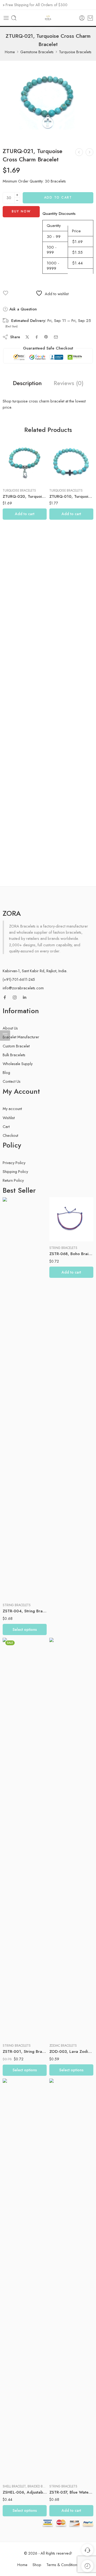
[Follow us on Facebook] (5, 997)
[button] (25, 514)
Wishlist (9, 1118)
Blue (17, 1579)
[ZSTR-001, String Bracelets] (25, 1838)
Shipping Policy (15, 1171)
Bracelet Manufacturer (21, 1037)
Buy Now (21, 211)
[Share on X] (27, 337)
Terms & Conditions (63, 2565)
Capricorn (64, 2030)
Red (17, 2464)
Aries (64, 2014)
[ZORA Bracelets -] (48, 18)
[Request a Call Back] (87, 2550)
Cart (6, 1126)
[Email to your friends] (56, 337)
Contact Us (12, 1081)
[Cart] (90, 18)
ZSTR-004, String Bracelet (25, 1611)
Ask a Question (22, 309)
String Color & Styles (13, 1561)
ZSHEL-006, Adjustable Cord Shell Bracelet (25, 2492)
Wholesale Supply (18, 1064)
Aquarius (64, 2006)
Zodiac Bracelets (63, 2046)
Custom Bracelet (16, 1046)
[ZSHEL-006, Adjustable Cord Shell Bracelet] (25, 2279)
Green (17, 2031)
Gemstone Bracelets (37, 52)
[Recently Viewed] (87, 2566)
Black (17, 1570)
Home (10, 52)
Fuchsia (17, 1587)
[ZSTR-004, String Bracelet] (25, 1398)
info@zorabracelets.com (23, 988)
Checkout (10, 1135)
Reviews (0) (69, 383)
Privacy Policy (14, 1163)
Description (27, 383)
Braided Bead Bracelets (46, 2486)
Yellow (17, 2472)
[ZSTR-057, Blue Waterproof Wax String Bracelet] (71, 2279)
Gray (17, 1595)
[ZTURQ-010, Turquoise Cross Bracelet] (71, 462)
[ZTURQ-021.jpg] (48, 101)
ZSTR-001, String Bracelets (25, 2051)
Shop (37, 2565)
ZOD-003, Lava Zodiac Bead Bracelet (71, 2051)
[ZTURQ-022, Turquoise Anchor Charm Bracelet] (89, 152)
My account (12, 1109)
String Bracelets (17, 1605)
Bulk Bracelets (14, 1055)
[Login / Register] (82, 18)
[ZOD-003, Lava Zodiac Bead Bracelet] (71, 1838)
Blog (6, 1072)
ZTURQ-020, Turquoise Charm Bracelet (25, 496)
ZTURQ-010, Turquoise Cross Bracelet (71, 496)
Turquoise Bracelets (75, 52)
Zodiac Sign (58, 1999)
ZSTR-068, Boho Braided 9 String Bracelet (71, 1254)
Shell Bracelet (14, 2486)
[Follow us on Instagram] (15, 997)
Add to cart (58, 197)
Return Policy (13, 1180)
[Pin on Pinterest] (46, 337)
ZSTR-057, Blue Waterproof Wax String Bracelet (71, 2492)
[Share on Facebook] (37, 337)
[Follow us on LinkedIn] (25, 997)
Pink (17, 2456)
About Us (10, 1028)
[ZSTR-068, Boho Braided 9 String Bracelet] (71, 1219)
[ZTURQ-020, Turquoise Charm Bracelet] (79, 152)
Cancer (64, 2022)
